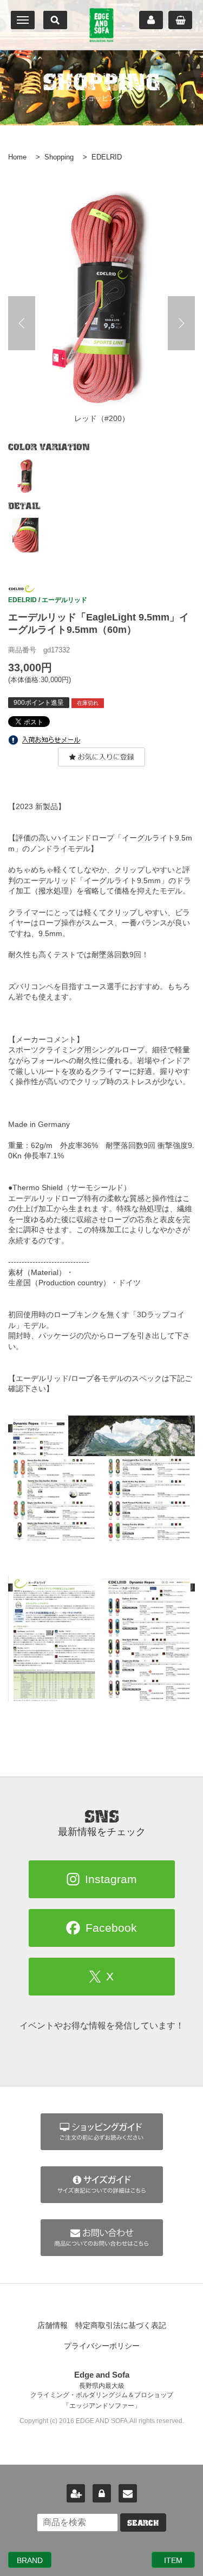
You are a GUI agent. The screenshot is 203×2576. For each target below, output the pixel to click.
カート (180, 20)
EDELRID (107, 157)
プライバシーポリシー (102, 2346)
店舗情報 (53, 2325)
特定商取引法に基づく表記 (121, 2325)
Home (17, 157)
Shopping (59, 157)
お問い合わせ (128, 2493)
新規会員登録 (76, 2493)
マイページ (151, 20)
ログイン (102, 2493)
